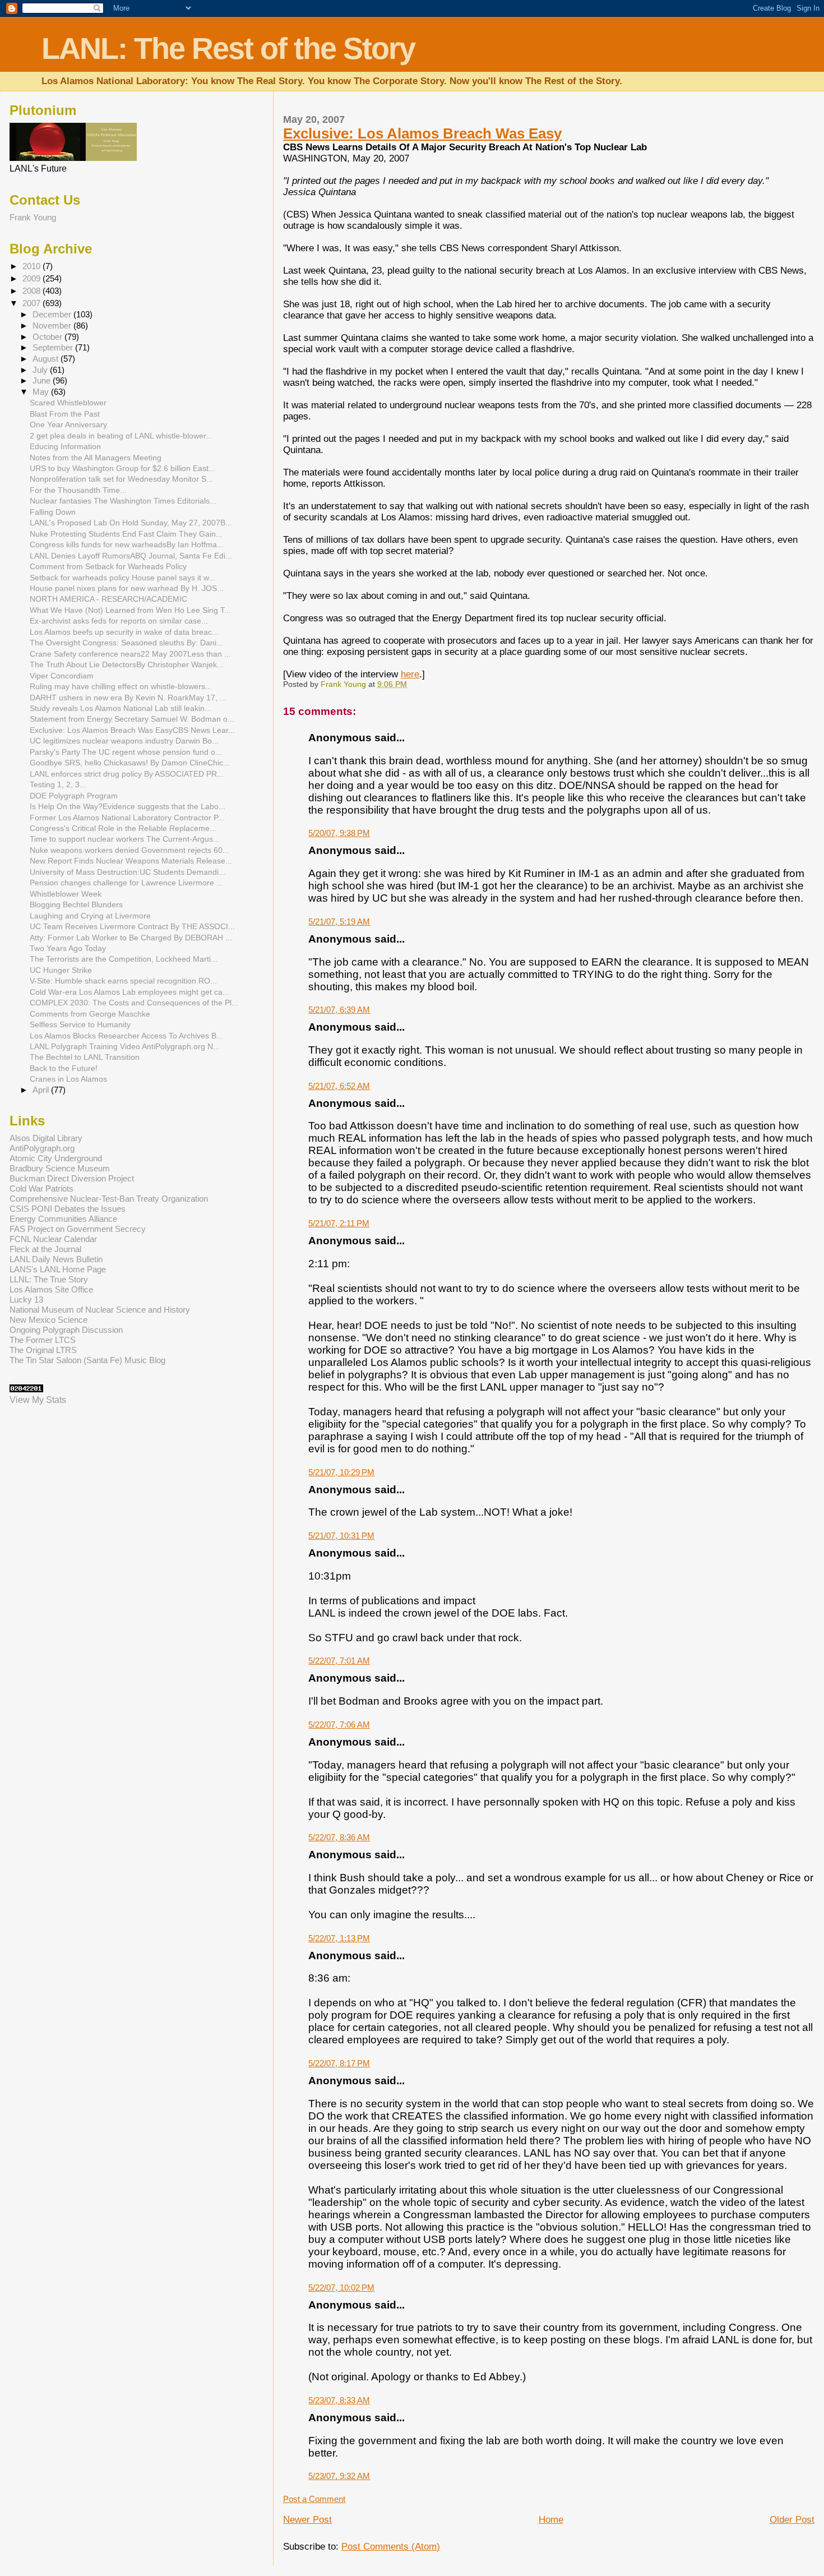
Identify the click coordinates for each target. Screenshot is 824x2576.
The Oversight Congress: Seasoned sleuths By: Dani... (126, 643)
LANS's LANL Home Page (58, 1269)
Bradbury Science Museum (60, 1168)
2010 (33, 266)
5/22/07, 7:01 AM (339, 1661)
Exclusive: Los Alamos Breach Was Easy (422, 133)
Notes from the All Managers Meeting (96, 458)
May (42, 392)
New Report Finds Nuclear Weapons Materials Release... (131, 861)
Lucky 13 (26, 1299)
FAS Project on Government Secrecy (78, 1229)
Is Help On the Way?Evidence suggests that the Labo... (128, 806)
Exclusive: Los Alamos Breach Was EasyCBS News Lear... (132, 730)
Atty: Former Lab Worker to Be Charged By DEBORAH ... (131, 938)
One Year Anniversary (68, 424)
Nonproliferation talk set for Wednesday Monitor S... (121, 479)
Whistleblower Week (66, 894)
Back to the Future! (64, 1068)
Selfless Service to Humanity (80, 1024)
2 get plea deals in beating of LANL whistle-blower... (121, 436)
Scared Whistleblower (68, 403)
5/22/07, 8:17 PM (339, 2063)
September (54, 348)
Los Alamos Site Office (51, 1289)
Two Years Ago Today (68, 948)
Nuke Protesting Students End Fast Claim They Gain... (126, 534)
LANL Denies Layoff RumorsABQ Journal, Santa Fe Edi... (131, 556)
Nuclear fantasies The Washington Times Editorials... (123, 501)
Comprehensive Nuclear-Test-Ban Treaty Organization (109, 1199)
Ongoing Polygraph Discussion (66, 1330)
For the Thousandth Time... (78, 490)
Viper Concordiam (62, 676)
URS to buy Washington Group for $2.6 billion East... (122, 468)
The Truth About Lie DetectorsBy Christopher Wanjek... (127, 664)
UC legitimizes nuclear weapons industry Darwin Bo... (124, 741)
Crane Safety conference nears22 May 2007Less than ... (130, 654)
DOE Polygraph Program (74, 796)
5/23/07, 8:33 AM (339, 2400)
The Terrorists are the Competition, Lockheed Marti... (124, 959)
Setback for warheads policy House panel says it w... (122, 578)
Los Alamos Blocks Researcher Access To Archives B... (126, 1036)
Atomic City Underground (56, 1158)
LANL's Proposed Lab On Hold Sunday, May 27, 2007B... (131, 523)
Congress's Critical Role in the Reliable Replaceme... (123, 828)
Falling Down (53, 512)
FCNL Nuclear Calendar (53, 1239)
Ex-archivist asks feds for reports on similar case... (119, 621)
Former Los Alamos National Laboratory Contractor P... (127, 818)
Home (551, 2520)
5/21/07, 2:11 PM (339, 1223)
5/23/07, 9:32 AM (339, 2476)
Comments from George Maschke (90, 1014)
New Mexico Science (48, 1320)
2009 (33, 278)
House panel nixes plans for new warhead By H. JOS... (127, 588)
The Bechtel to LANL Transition (85, 1057)
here (410, 674)
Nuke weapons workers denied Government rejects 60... (129, 850)
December (53, 315)
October (48, 337)
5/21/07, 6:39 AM (339, 1010)
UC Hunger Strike (61, 970)
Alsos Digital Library (46, 1138)
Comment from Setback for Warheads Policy (108, 566)
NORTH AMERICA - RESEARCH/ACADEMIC (108, 599)
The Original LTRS (43, 1350)
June (43, 381)
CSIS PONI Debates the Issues (68, 1209)
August (47, 359)
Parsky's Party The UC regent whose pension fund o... (126, 752)
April (42, 1090)
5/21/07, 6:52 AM (339, 1086)
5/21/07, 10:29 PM (341, 1472)
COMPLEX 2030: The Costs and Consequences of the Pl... (134, 1003)
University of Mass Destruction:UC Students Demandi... (128, 872)
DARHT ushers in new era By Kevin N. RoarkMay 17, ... (128, 698)
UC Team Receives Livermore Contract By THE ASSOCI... (132, 926)
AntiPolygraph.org (42, 1148)
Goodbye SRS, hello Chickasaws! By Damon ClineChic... (130, 763)
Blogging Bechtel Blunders (76, 904)
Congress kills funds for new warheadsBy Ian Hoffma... (127, 544)
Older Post (792, 2520)
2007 (33, 303)
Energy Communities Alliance (63, 1219)
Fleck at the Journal (45, 1249)
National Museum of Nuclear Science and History (100, 1310)
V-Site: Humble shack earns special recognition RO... (123, 981)
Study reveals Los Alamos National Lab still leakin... (121, 708)
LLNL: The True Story (49, 1279)
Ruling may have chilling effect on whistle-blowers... (121, 686)
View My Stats (38, 1400)
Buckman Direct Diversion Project (72, 1178)
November (53, 326)
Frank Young (33, 217)
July (41, 370)
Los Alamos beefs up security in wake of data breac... (124, 632)
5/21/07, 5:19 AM (339, 922)
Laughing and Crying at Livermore (90, 916)
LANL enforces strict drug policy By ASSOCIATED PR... (127, 774)
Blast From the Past (65, 414)
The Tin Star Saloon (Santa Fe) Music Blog (87, 1360)
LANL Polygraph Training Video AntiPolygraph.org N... (125, 1046)
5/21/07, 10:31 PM (341, 1536)
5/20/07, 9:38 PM (339, 833)
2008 (33, 291)
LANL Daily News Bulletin (56, 1259)
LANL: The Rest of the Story (228, 49)
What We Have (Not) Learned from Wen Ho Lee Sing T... (130, 610)
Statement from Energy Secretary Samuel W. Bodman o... (132, 719)
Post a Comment (314, 2499)
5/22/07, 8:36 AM (339, 1837)
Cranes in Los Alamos (68, 1079)
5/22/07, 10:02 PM (341, 2288)
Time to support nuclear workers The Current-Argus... (125, 839)
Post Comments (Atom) (391, 2547)
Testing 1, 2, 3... (58, 784)
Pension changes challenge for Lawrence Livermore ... (126, 883)
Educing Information (65, 446)
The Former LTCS (43, 1340)
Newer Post (307, 2520)
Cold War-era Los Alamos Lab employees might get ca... (129, 992)
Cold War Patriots (41, 1188)
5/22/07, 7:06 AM (339, 1725)
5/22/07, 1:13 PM (339, 1938)
